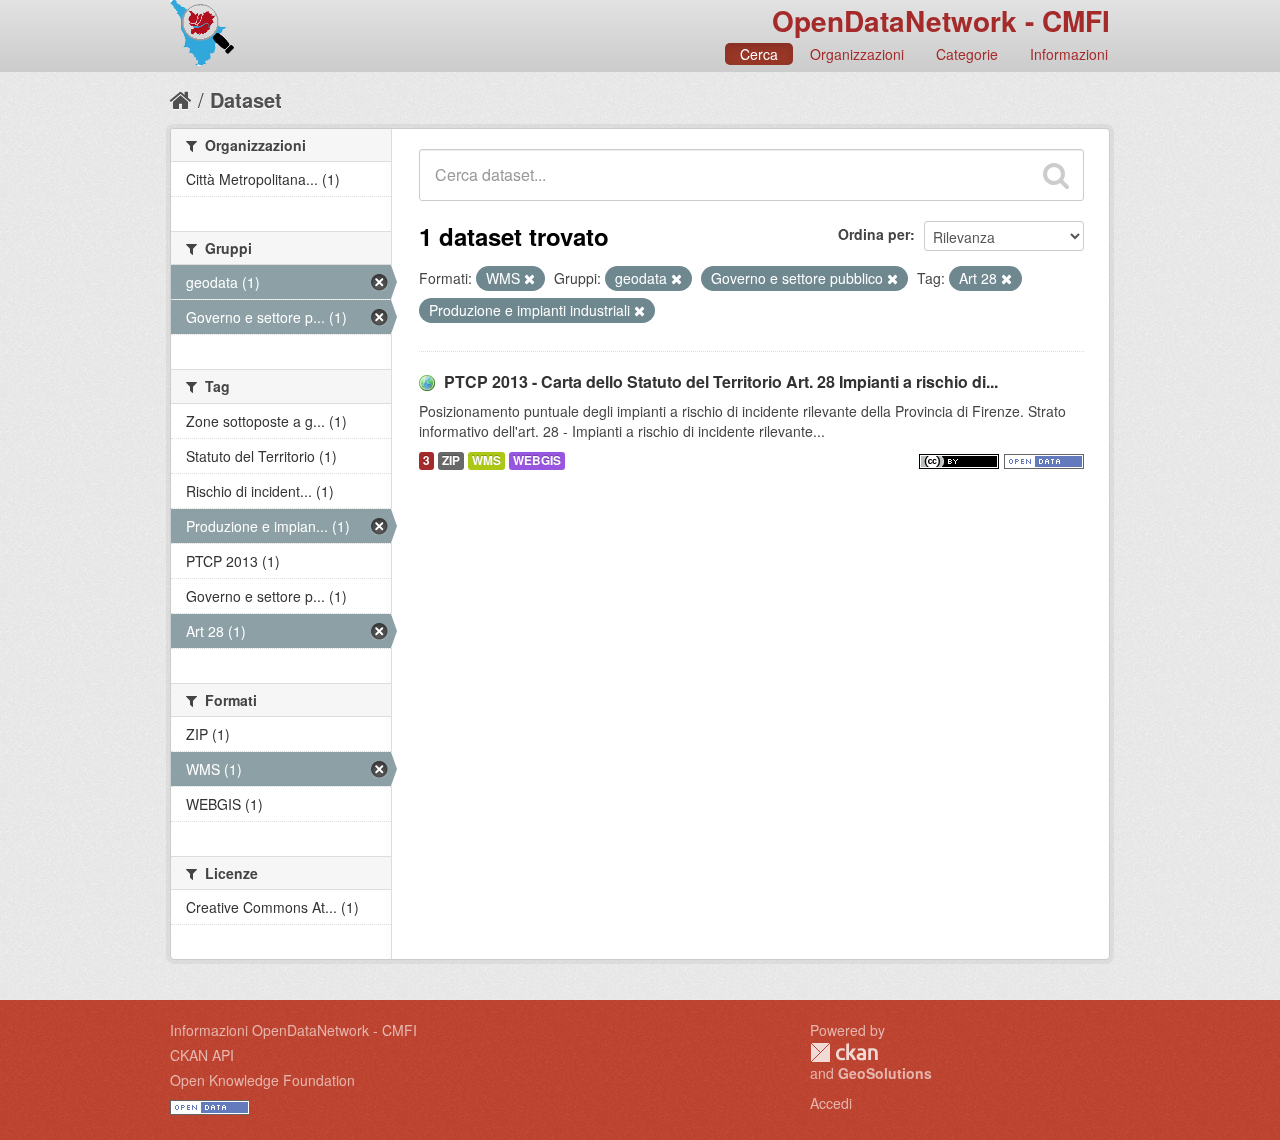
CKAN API (202, 1055)
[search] (1056, 175)
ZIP (451, 460)
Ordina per (874, 234)
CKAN (844, 1052)
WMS (486, 460)
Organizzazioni (857, 54)
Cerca (759, 54)
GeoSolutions (885, 1073)
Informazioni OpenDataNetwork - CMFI (293, 1030)
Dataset (246, 99)
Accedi (831, 1103)
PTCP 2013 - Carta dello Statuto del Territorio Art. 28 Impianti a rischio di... (721, 381)
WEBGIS (537, 460)
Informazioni (1069, 54)
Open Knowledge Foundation (262, 1080)
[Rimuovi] (529, 279)
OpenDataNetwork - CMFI (941, 20)
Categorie (967, 54)
